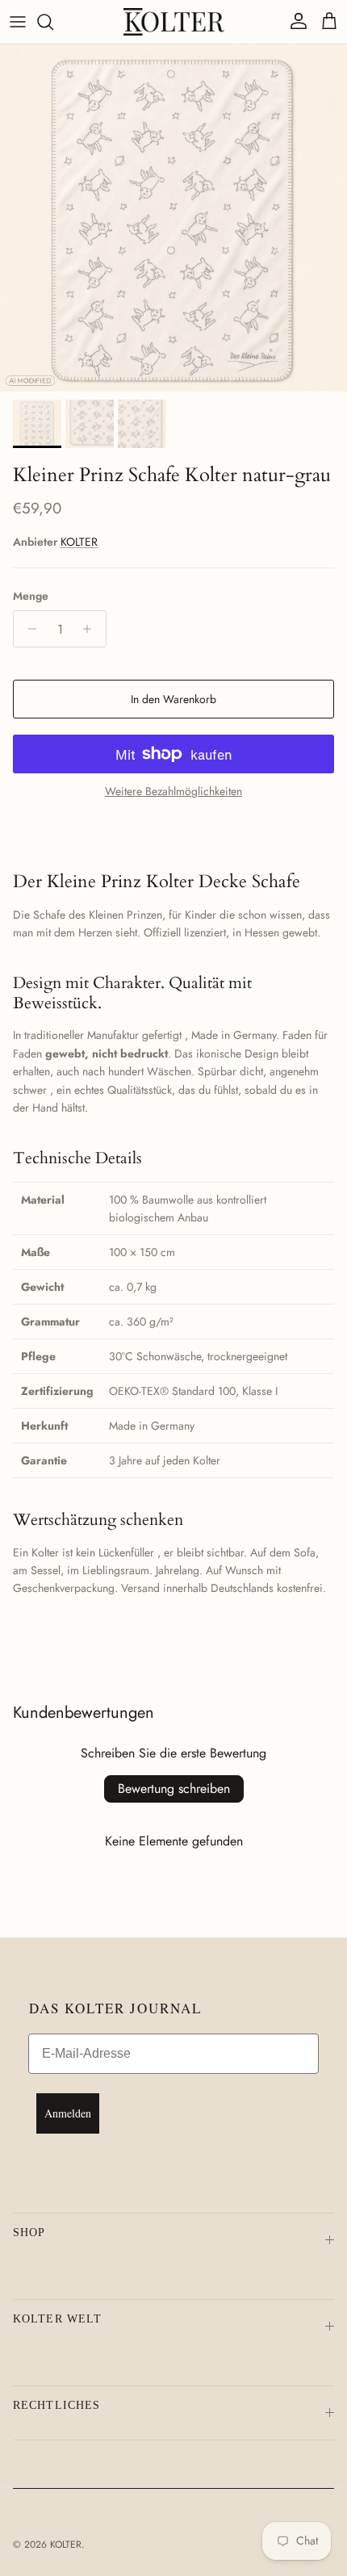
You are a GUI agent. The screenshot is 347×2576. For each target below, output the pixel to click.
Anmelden (68, 2113)
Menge (31, 596)
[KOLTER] (174, 22)
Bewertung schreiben (174, 1789)
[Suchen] (53, 22)
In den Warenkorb (173, 699)
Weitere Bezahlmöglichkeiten (173, 792)
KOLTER (79, 542)
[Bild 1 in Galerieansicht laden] (173, 218)
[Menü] (18, 22)
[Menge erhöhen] (92, 629)
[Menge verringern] (28, 629)
